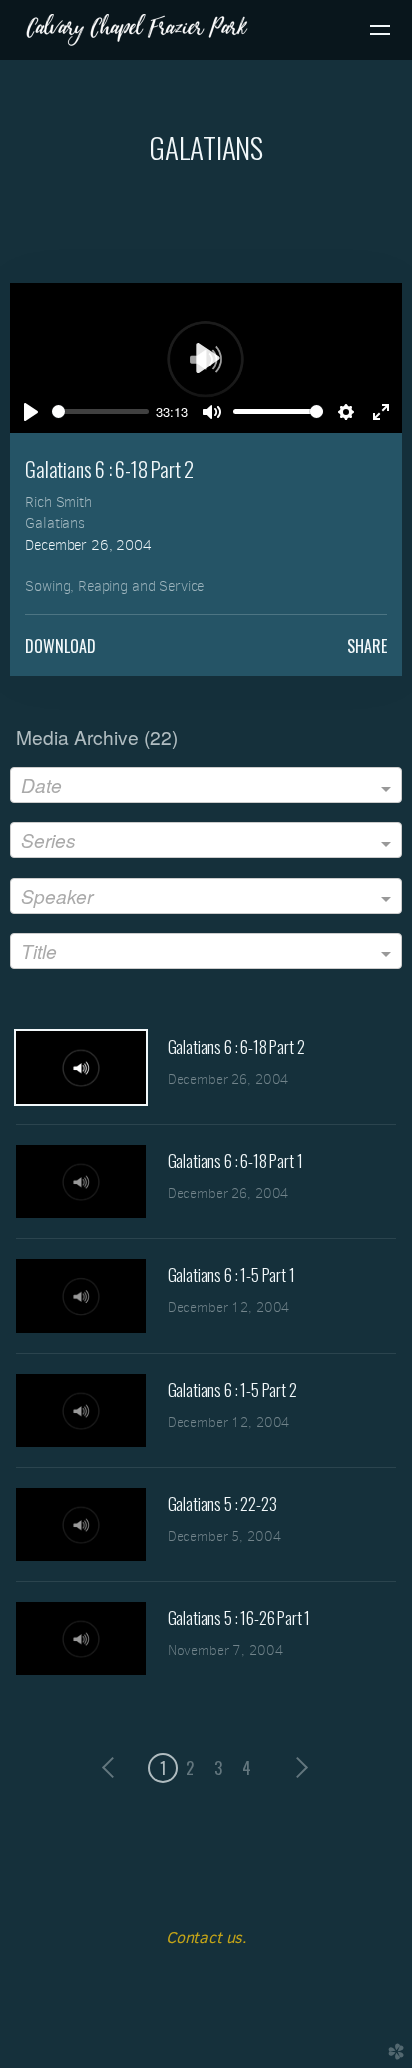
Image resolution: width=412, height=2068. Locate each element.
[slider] (100, 411)
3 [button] (218, 1768)
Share (367, 646)
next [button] (298, 1768)
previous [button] (113, 1768)
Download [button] (60, 646)
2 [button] (190, 1768)
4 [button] (246, 1768)
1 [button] (163, 1768)
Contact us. (206, 1937)
